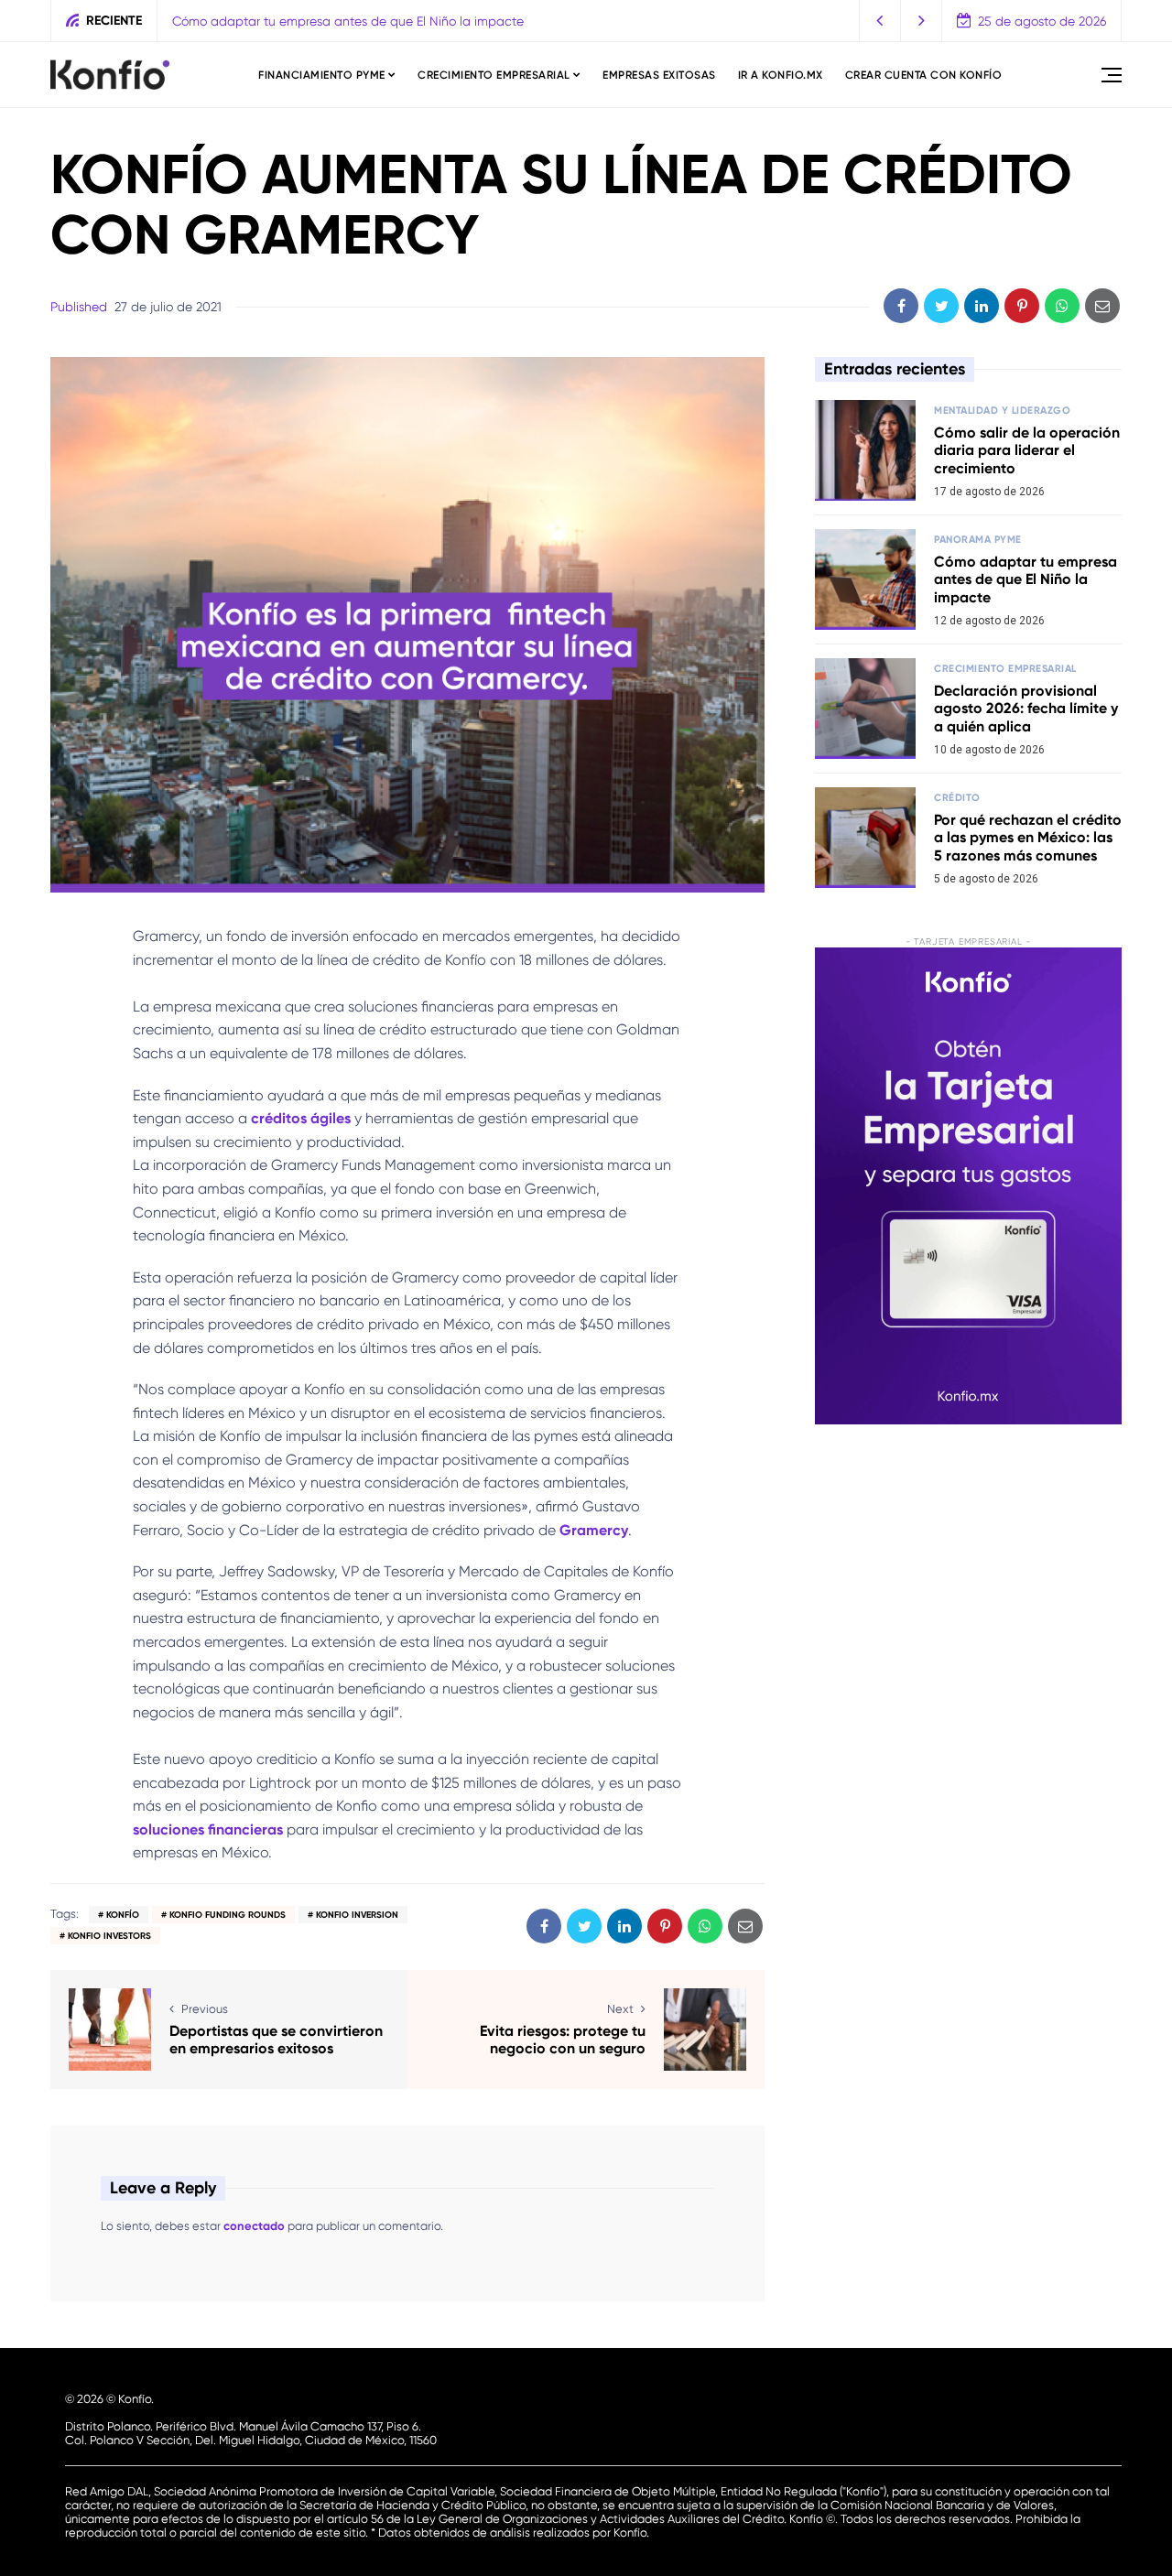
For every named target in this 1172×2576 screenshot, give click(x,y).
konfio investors (109, 1936)
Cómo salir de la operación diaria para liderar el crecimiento (1027, 450)
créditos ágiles (301, 1118)
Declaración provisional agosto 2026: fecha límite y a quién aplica (1026, 708)
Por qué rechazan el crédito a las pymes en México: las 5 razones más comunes (1028, 837)
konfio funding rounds (228, 1915)
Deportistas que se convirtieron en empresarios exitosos (276, 2040)
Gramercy (594, 1530)
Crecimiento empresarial (494, 75)
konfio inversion (357, 1915)
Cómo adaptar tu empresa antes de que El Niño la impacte (348, 21)
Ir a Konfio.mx (781, 75)
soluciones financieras (208, 1829)
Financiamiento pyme (322, 75)
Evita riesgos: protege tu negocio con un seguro (563, 2040)
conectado (254, 2226)
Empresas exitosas (659, 75)
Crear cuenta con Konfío (924, 75)
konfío (123, 1915)
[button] (880, 21)
